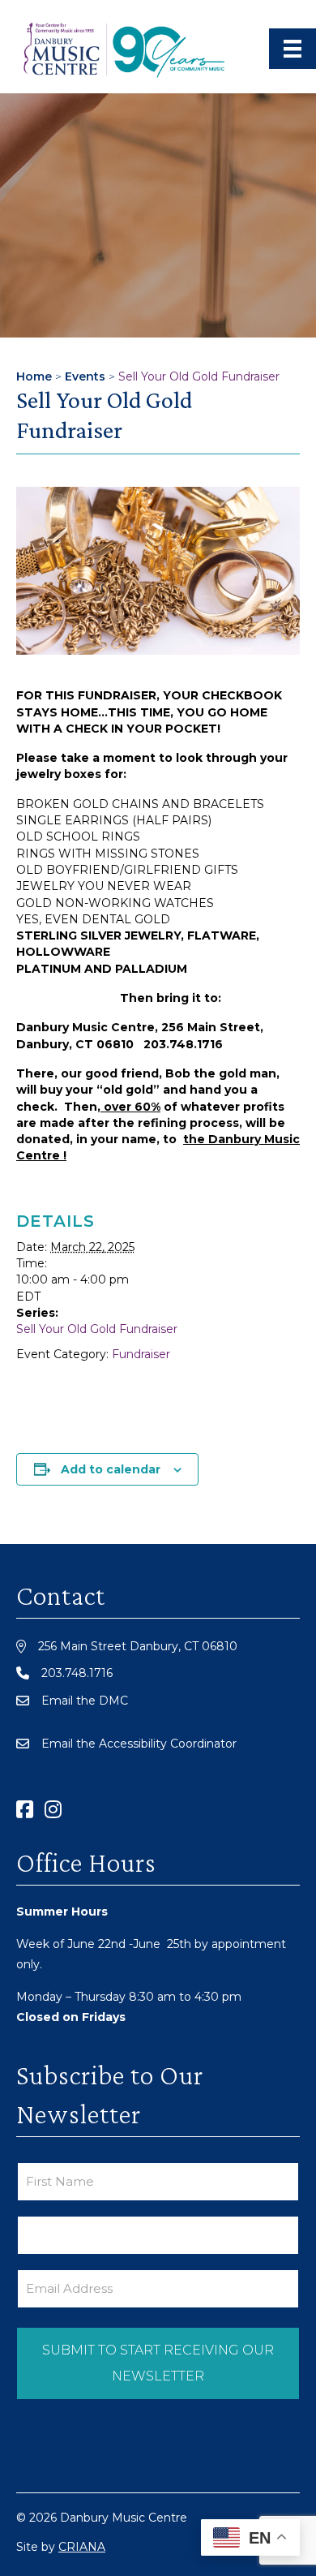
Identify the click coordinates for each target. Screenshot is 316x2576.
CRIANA (82, 2547)
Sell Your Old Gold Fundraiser (97, 1329)
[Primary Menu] (293, 49)
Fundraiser (141, 1354)
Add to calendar (111, 1470)
